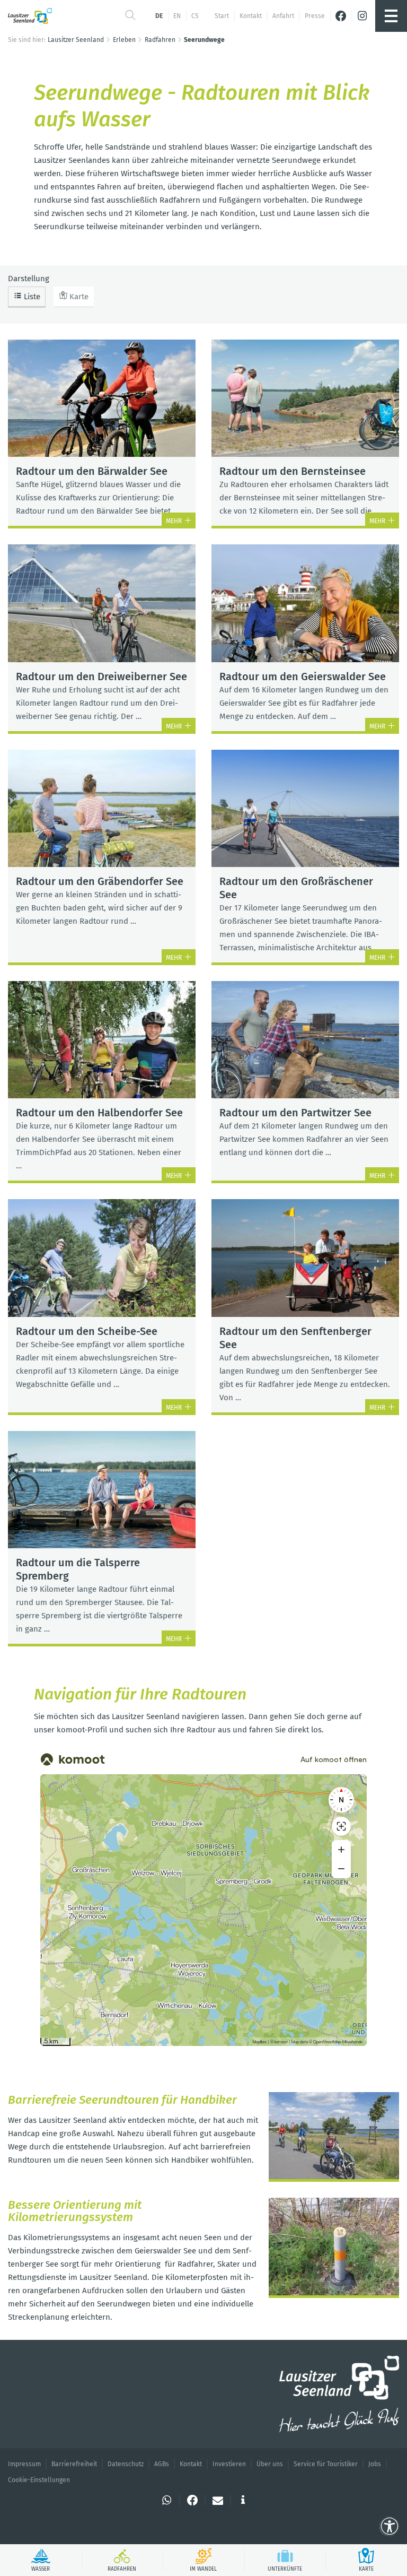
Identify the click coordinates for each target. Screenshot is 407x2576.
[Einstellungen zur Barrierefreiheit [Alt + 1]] (390, 2527)
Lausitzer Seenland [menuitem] (76, 40)
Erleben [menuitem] (124, 40)
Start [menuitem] (222, 16)
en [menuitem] (177, 16)
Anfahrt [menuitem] (283, 16)
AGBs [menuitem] (162, 2464)
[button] (167, 2500)
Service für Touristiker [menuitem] (326, 2464)
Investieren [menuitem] (229, 2464)
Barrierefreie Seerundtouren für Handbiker (122, 2100)
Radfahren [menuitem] (160, 40)
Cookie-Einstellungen (39, 2480)
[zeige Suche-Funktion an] (130, 16)
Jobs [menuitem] (375, 2464)
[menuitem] (341, 16)
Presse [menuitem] (315, 16)
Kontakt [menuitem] (251, 16)
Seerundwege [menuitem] (204, 40)
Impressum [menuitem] (24, 2464)
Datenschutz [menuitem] (126, 2464)
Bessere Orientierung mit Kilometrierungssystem (75, 2211)
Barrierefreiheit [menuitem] (74, 2464)
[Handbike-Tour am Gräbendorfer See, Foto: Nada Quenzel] (334, 2137)
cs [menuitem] (195, 16)
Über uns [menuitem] (270, 2464)
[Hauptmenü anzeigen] (391, 16)
